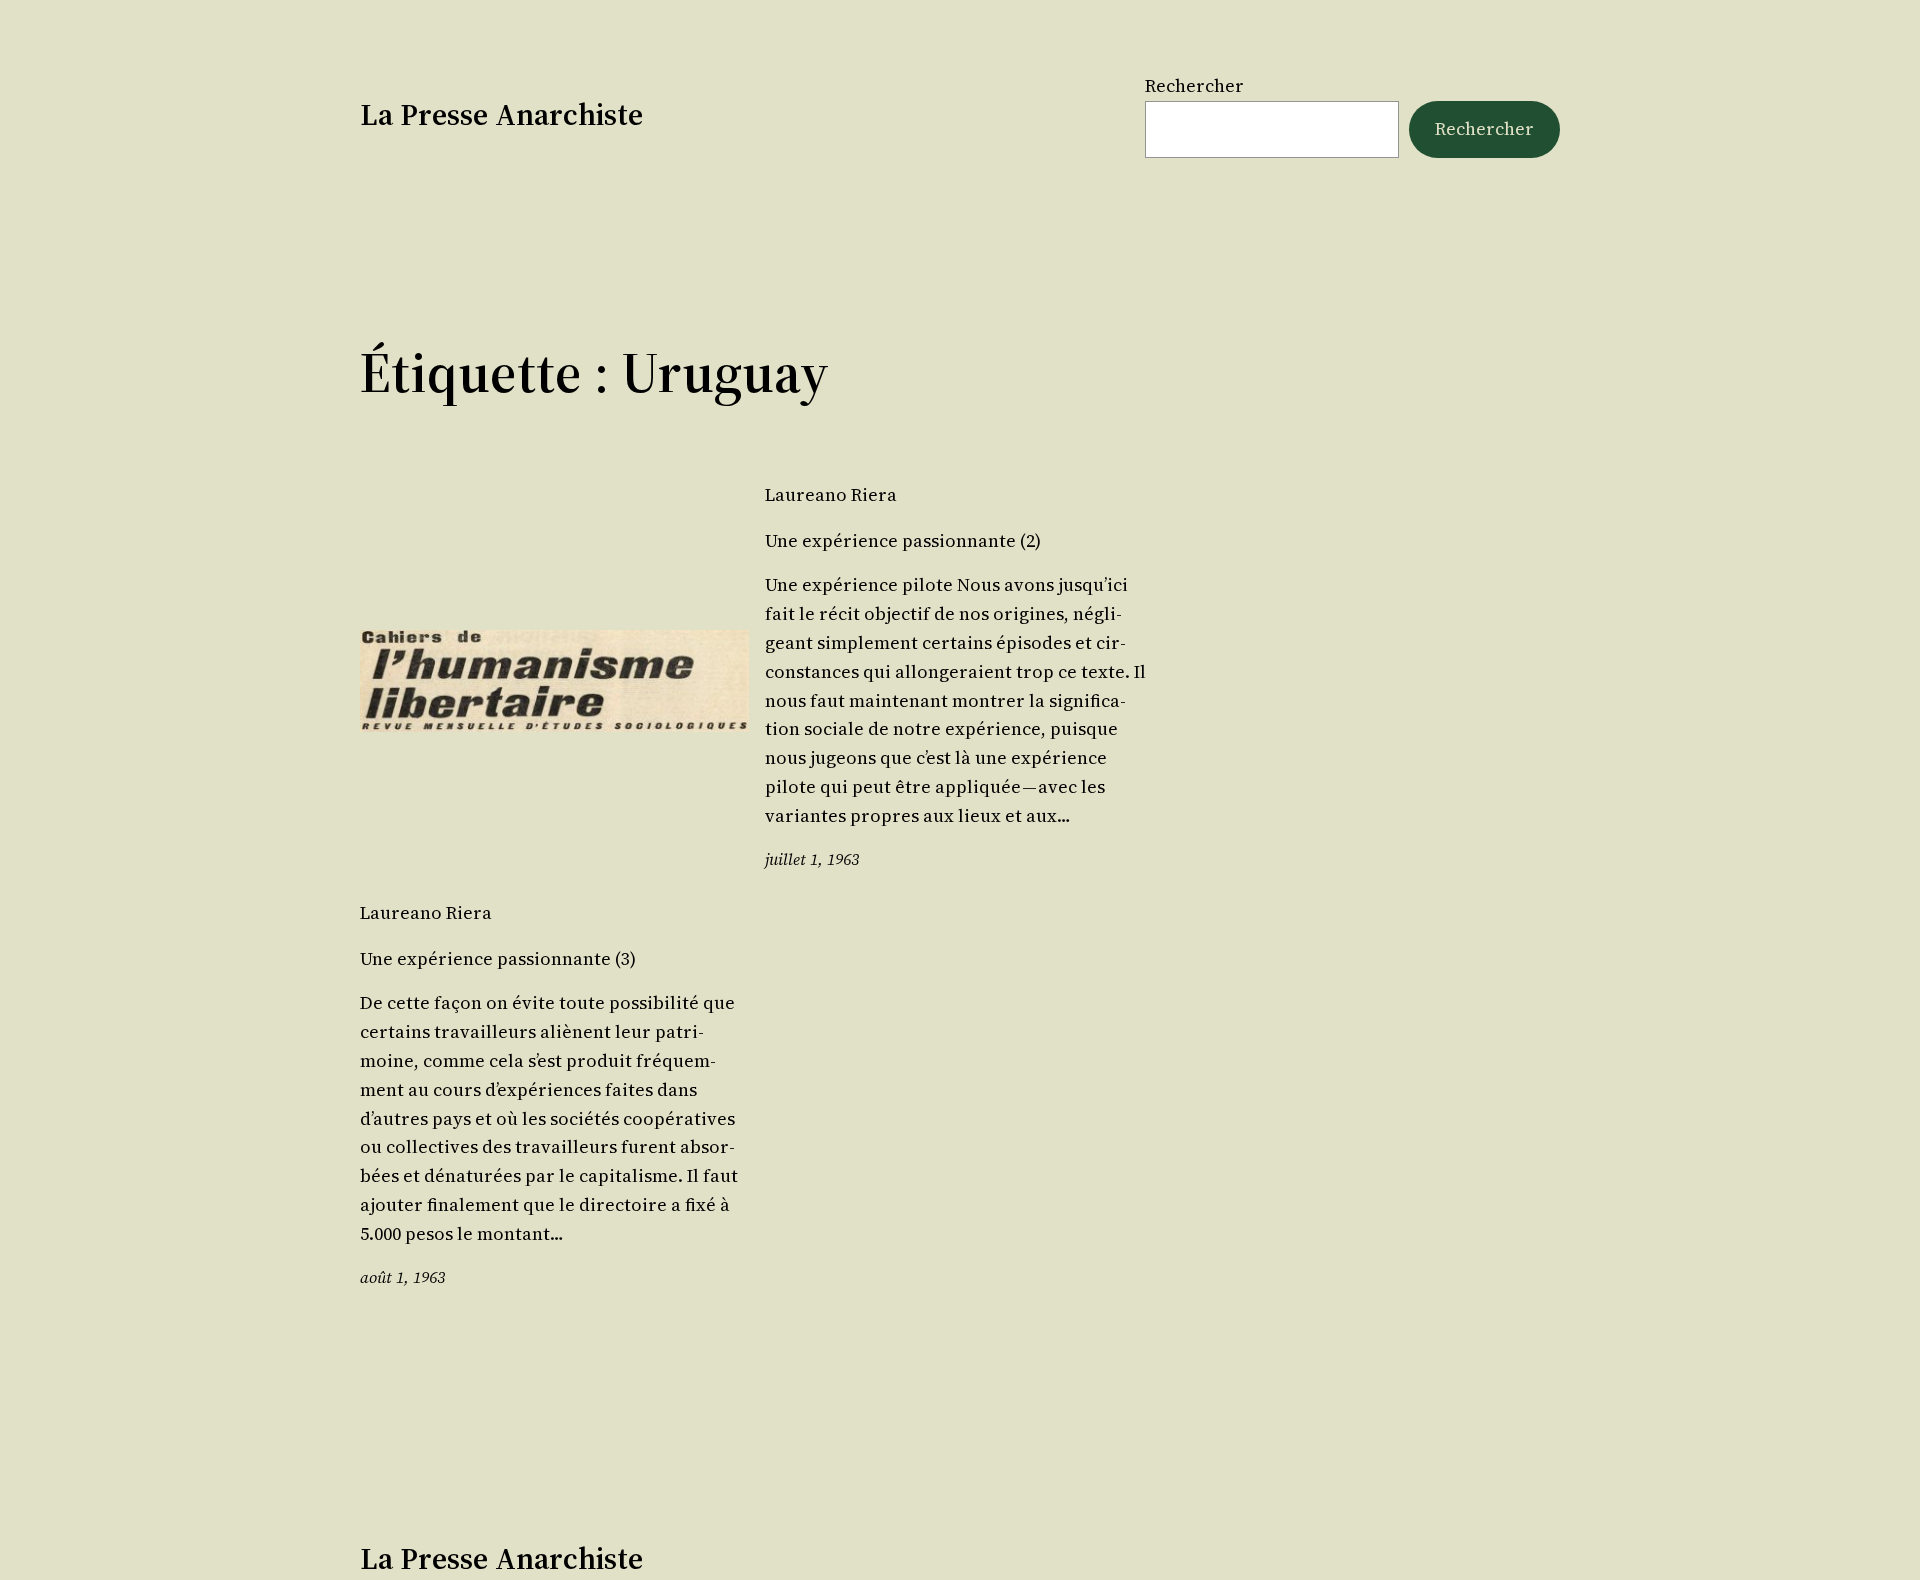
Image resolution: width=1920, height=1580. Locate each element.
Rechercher (1194, 85)
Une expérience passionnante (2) (903, 541)
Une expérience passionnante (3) (498, 959)
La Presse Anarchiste (501, 114)
